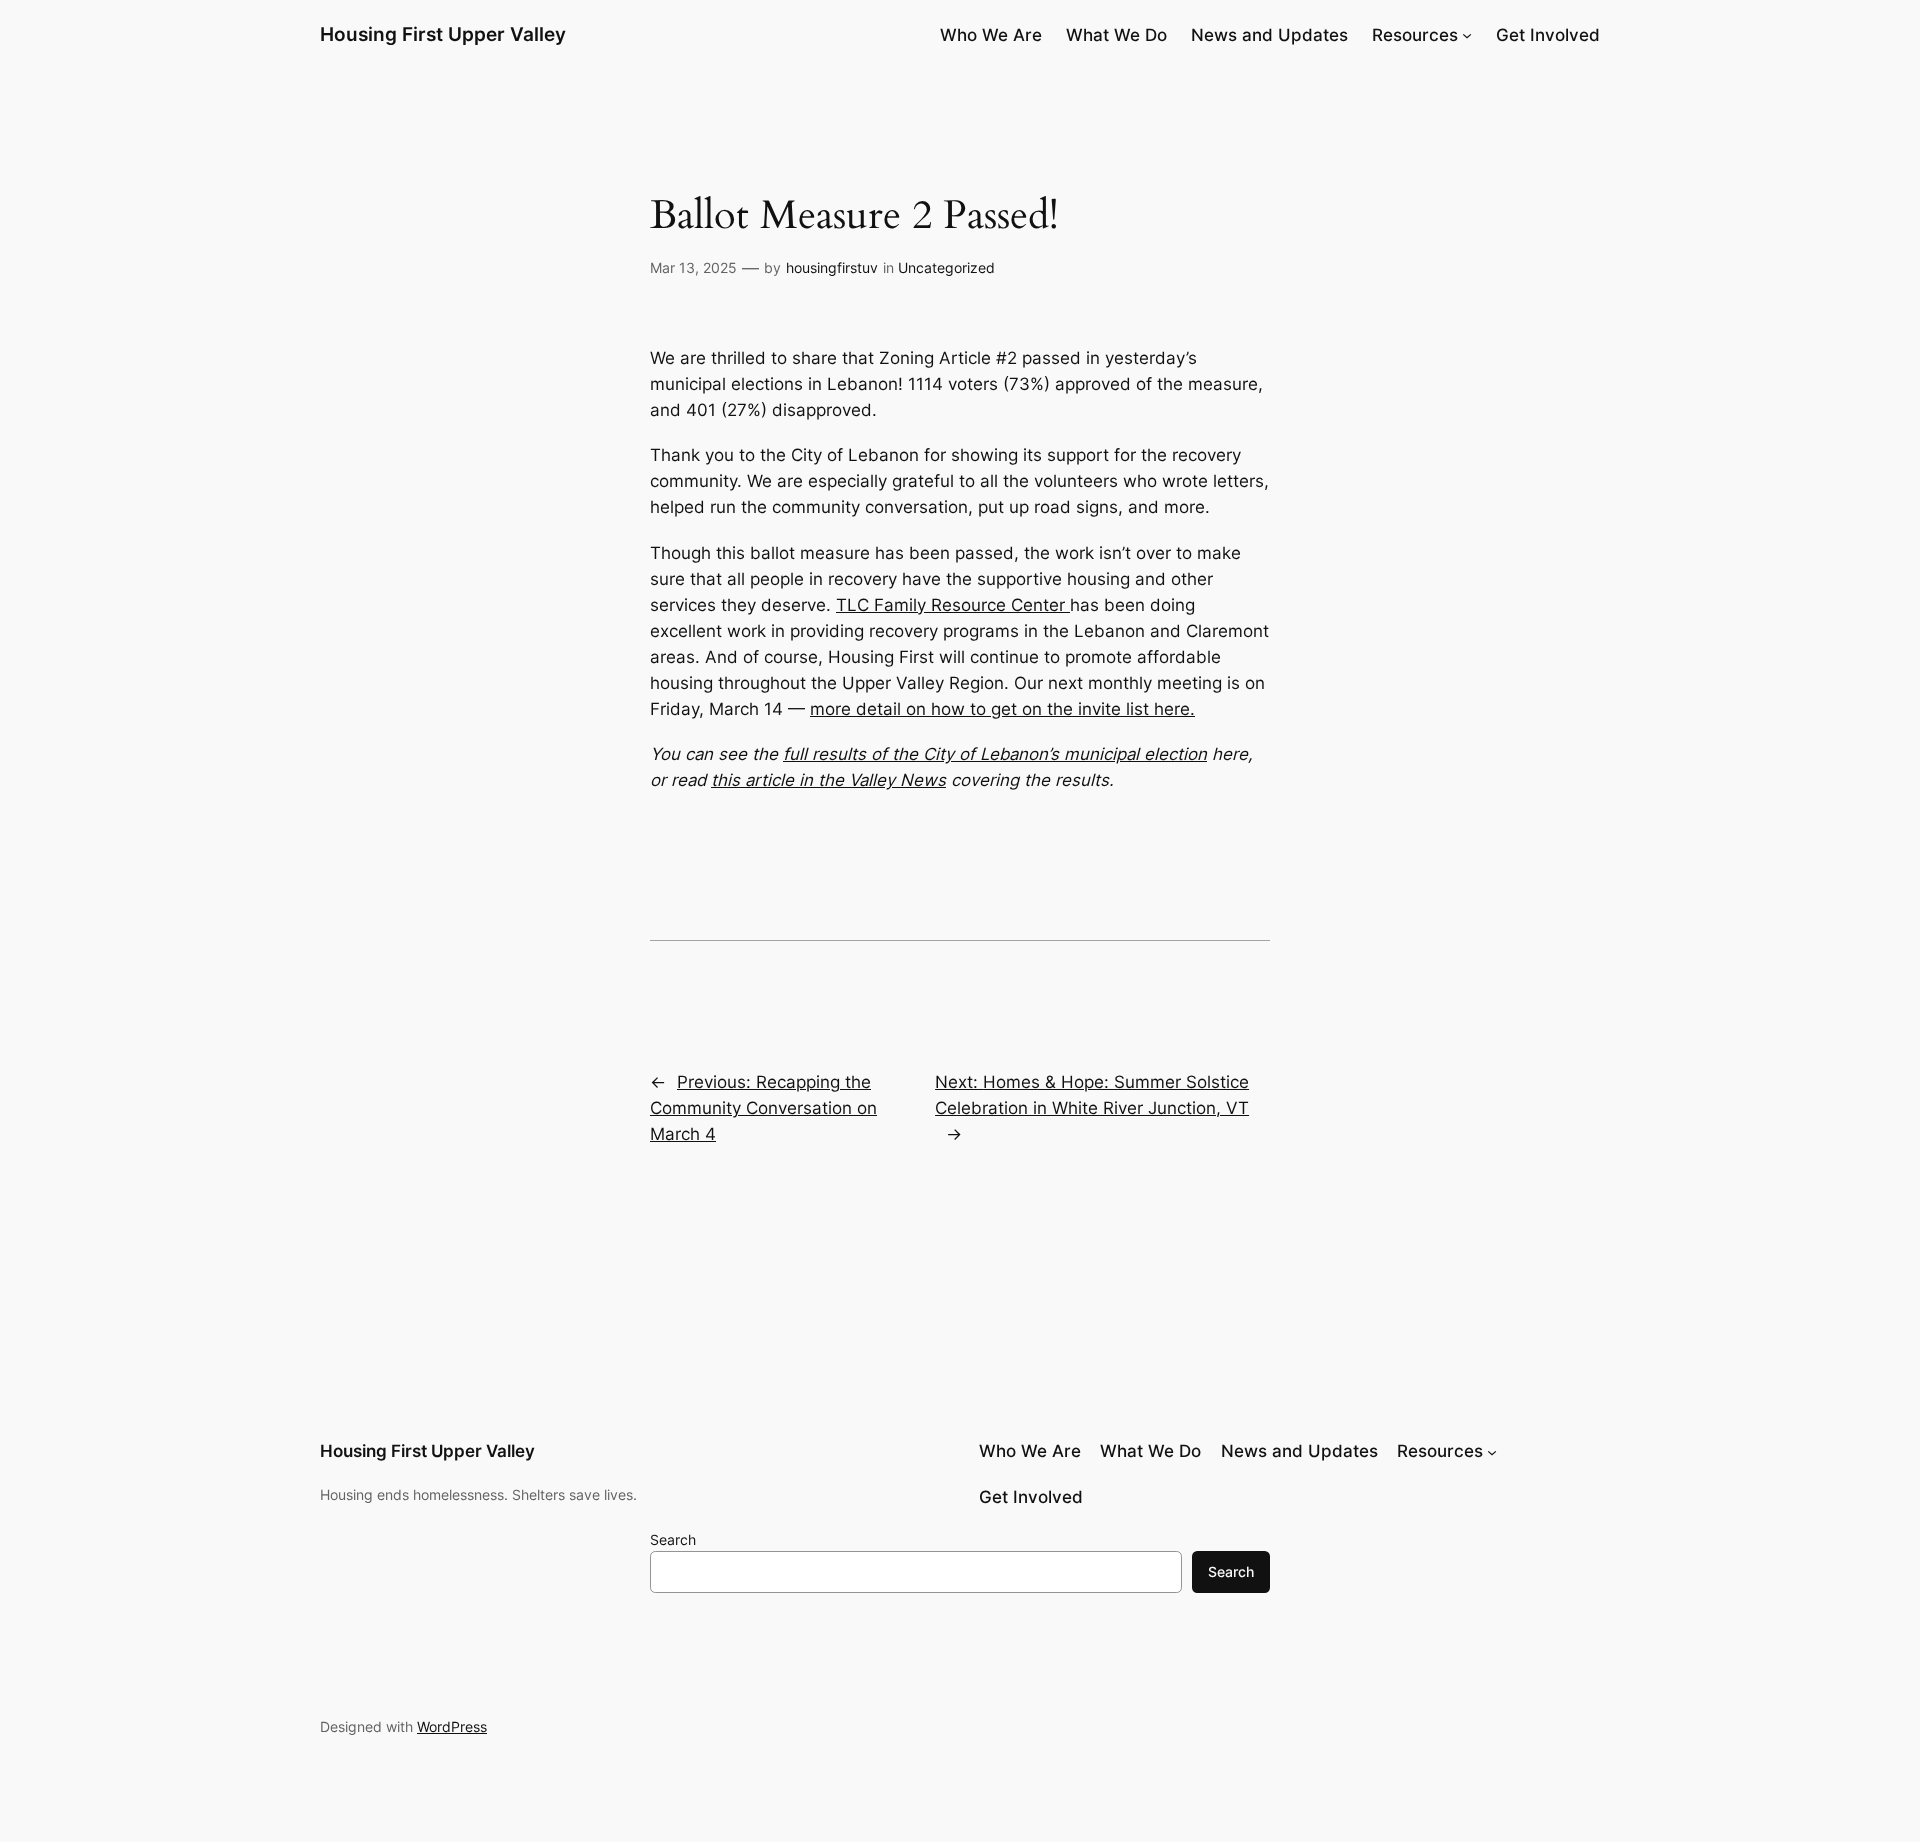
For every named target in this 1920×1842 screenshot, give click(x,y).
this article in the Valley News (828, 780)
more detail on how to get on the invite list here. (1002, 709)
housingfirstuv (832, 267)
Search (673, 1539)
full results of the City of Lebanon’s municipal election (995, 754)
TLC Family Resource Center (953, 605)
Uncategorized (946, 267)
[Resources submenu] (1467, 35)
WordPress (452, 1726)
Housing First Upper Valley (443, 34)
